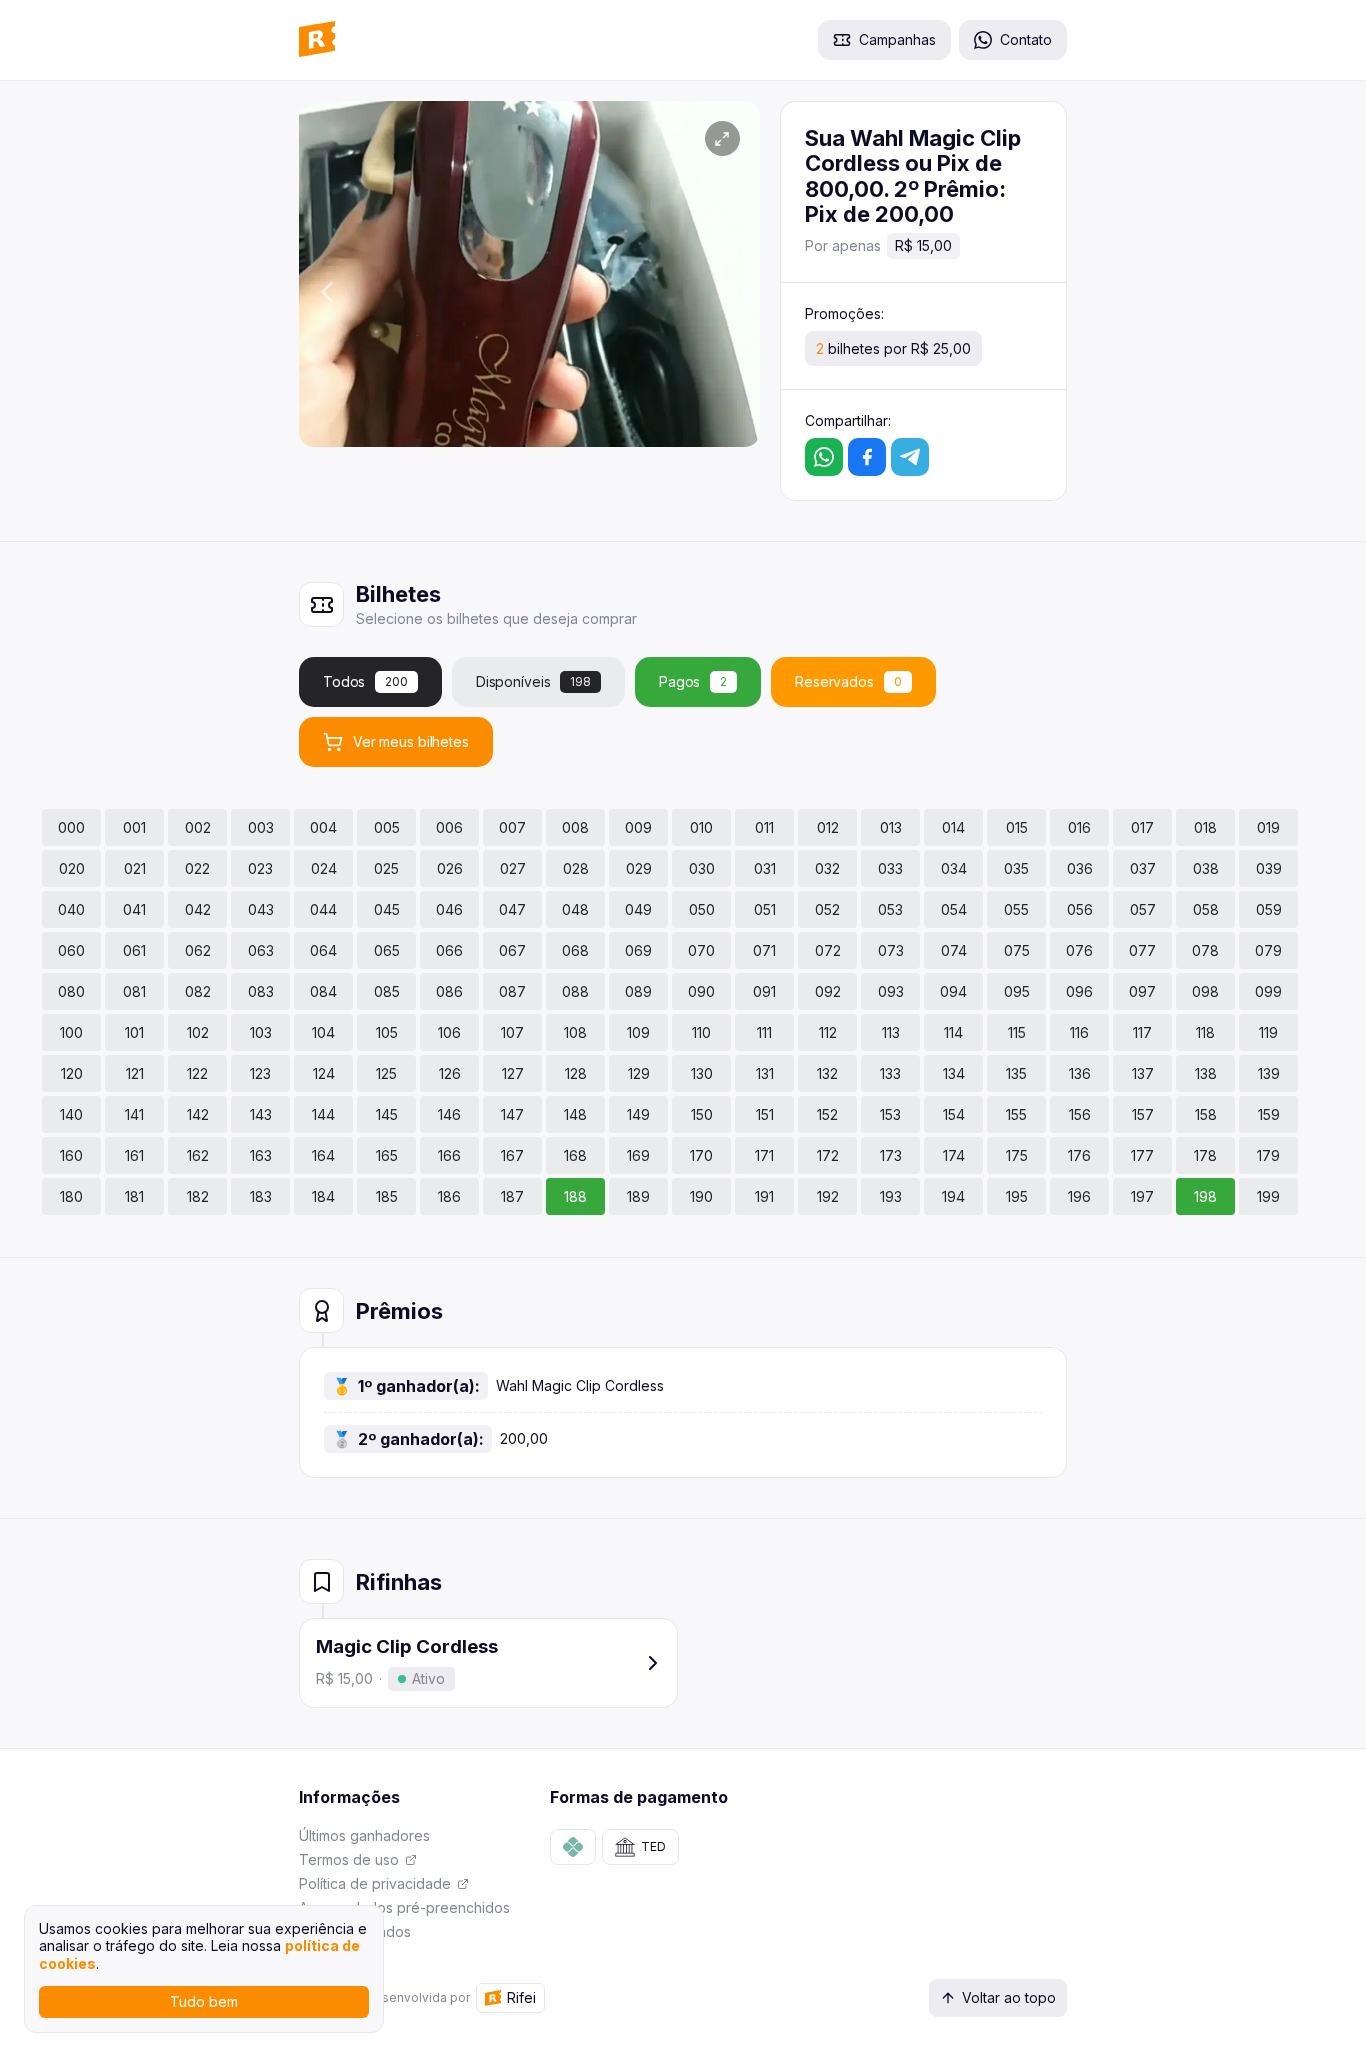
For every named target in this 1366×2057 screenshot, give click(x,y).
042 (198, 909)
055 (1016, 909)
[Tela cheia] (722, 138)
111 (764, 1032)
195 (1017, 1196)
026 (450, 868)
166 (449, 1155)
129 (639, 1073)
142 (198, 1114)
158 (1206, 1114)
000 (71, 827)
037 (1143, 868)
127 (513, 1073)
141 (134, 1114)
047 (512, 909)
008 (575, 827)
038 (1206, 868)
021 (135, 868)
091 (764, 991)
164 (323, 1155)
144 (323, 1114)
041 (134, 909)
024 (324, 868)
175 (1017, 1155)
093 (891, 991)
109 (638, 1032)
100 (71, 1032)
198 (1205, 1196)
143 (261, 1114)
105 (387, 1032)
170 (701, 1155)
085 (387, 991)
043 (261, 909)
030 (702, 868)
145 (387, 1114)
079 (1268, 950)
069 (638, 950)
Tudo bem (204, 2001)
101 (134, 1032)
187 (512, 1196)
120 (72, 1073)
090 (701, 991)
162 (198, 1155)
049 (638, 909)
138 (1206, 1073)
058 (1206, 909)
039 (1269, 868)
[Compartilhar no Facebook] (867, 457)
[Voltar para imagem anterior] (327, 293)
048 (575, 909)
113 (891, 1032)
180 (71, 1196)
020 (72, 868)
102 (198, 1032)
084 (323, 991)
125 (386, 1073)
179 (1268, 1155)
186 (449, 1196)
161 (134, 1155)
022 (197, 868)
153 (890, 1114)
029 (639, 868)
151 (765, 1114)
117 (1142, 1032)
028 (576, 868)
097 (1142, 991)
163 (261, 1155)
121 (135, 1073)
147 (512, 1114)
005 (387, 827)
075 (1017, 950)
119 (1268, 1032)
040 (71, 909)
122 (197, 1073)
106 (449, 1032)
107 (512, 1032)
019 (1268, 827)
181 (134, 1196)
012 (828, 827)
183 (261, 1196)
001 (134, 827)
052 (827, 909)
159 (1269, 1114)
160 (71, 1155)
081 (134, 991)
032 (827, 868)
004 (323, 827)
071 (764, 950)
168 (575, 1155)
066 (449, 950)
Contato (1026, 39)
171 (764, 1155)
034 (954, 868)
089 (638, 991)
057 (1143, 909)
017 (1142, 827)
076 (1079, 950)
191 (764, 1196)
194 (953, 1196)
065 (387, 950)
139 (1269, 1073)
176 (1079, 1155)
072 (828, 950)
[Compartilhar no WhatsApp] (824, 457)
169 (638, 1155)
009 (638, 827)
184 (323, 1196)
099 (1268, 991)
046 (449, 909)
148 (575, 1114)
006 (449, 827)
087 (512, 991)
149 (638, 1114)
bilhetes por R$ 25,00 (893, 348)
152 (827, 1114)
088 (575, 991)
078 (1205, 950)
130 (702, 1073)
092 (828, 991)
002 (198, 827)
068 (575, 950)
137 (1143, 1073)
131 (765, 1073)
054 (954, 909)
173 (891, 1155)
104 (323, 1032)
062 (198, 950)
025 (386, 868)
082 (198, 991)
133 (890, 1073)
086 (449, 991)
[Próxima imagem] (732, 293)
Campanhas (897, 39)
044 (323, 909)
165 (387, 1155)
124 (324, 1073)
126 (450, 1073)
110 (701, 1032)
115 (1017, 1032)
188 (575, 1196)
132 (827, 1073)
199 (1268, 1196)
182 (198, 1196)
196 (1079, 1196)
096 (1079, 991)
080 (71, 991)
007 (512, 827)
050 (702, 909)
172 (828, 1155)
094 (953, 991)
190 (701, 1196)
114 (953, 1032)
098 (1205, 991)
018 (1205, 827)
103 (261, 1032)
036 (1080, 868)
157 (1143, 1114)
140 (71, 1114)
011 (764, 827)
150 (702, 1114)
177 (1142, 1155)
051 (765, 909)
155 (1016, 1114)
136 (1080, 1073)
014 (953, 827)
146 (449, 1114)
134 (954, 1073)
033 (890, 868)
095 (1017, 991)
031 (765, 868)
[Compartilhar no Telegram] (910, 457)
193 (891, 1196)
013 (891, 827)
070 (701, 950)
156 (1080, 1114)
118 (1205, 1032)
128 (576, 1073)
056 (1080, 909)
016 (1079, 827)
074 (954, 950)
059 (1269, 909)
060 (71, 950)
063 (261, 950)
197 (1142, 1196)
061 (134, 950)
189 (638, 1196)
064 (323, 950)
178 (1205, 1155)
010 (701, 827)
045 (387, 909)
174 (954, 1155)
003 (261, 827)
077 (1142, 950)
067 (512, 950)
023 (260, 868)
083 (261, 991)
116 (1079, 1032)
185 (387, 1196)
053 (890, 909)
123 (260, 1073)
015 (1017, 827)
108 (575, 1032)
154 (954, 1114)
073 (891, 950)
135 (1016, 1073)
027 (513, 868)
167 (512, 1155)
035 (1016, 868)
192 (828, 1196)
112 (828, 1032)
